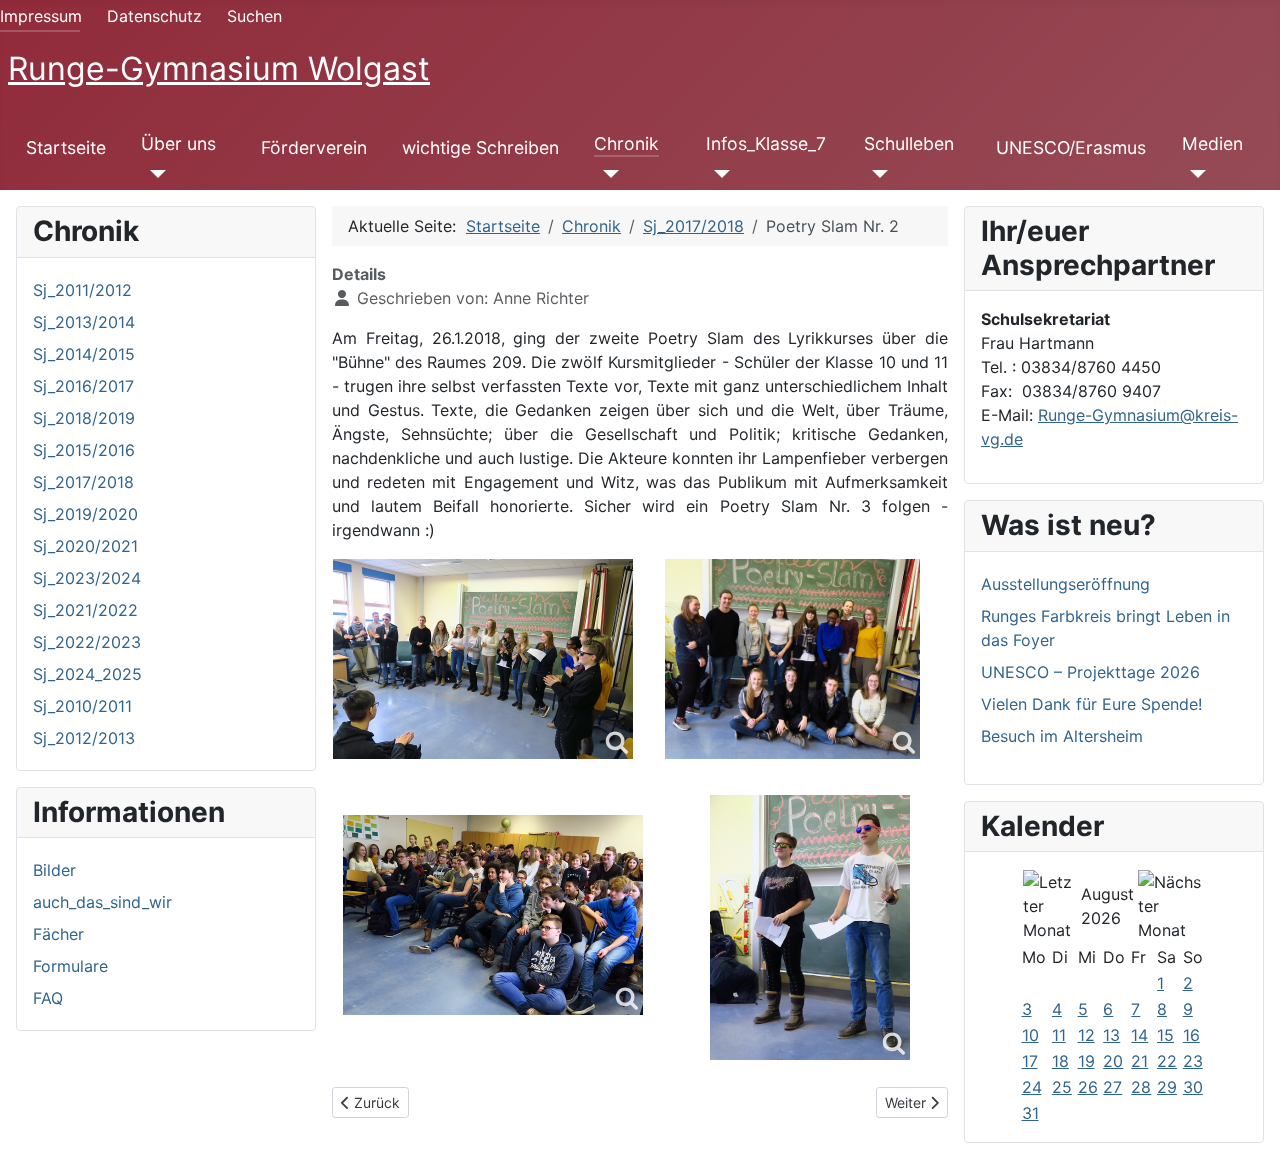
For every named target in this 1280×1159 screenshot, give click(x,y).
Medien (1212, 143)
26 (1088, 1087)
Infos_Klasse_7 (766, 143)
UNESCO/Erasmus (1071, 147)
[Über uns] (153, 174)
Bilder (54, 870)
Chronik (626, 143)
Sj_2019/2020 (85, 514)
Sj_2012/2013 (84, 738)
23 (1193, 1061)
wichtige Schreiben (480, 147)
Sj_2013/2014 (84, 322)
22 (1167, 1061)
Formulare (70, 966)
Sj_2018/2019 (84, 418)
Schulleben (909, 143)
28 (1141, 1087)
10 (1030, 1035)
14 (1139, 1035)
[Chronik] (606, 174)
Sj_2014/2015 (84, 354)
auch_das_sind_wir (102, 902)
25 (1062, 1087)
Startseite (66, 147)
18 (1060, 1061)
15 (1165, 1035)
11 (1059, 1035)
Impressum (41, 16)
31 (1030, 1113)
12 (1086, 1035)
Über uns (178, 143)
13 (1111, 1035)
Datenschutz (154, 16)
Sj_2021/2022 (85, 610)
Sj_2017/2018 (83, 482)
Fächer (58, 934)
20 (1113, 1061)
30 (1193, 1087)
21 (1139, 1061)
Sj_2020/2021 (85, 546)
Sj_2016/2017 (83, 386)
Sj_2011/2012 (82, 290)
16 (1191, 1035)
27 (1112, 1087)
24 (1032, 1087)
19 (1086, 1061)
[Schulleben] (876, 174)
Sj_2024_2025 (87, 674)
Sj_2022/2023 (87, 642)
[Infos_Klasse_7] (718, 174)
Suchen (254, 16)
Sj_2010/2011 (82, 706)
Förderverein (314, 147)
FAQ (48, 998)
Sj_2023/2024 (87, 578)
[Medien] (1194, 174)
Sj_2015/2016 (84, 450)
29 (1167, 1087)
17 (1030, 1061)
